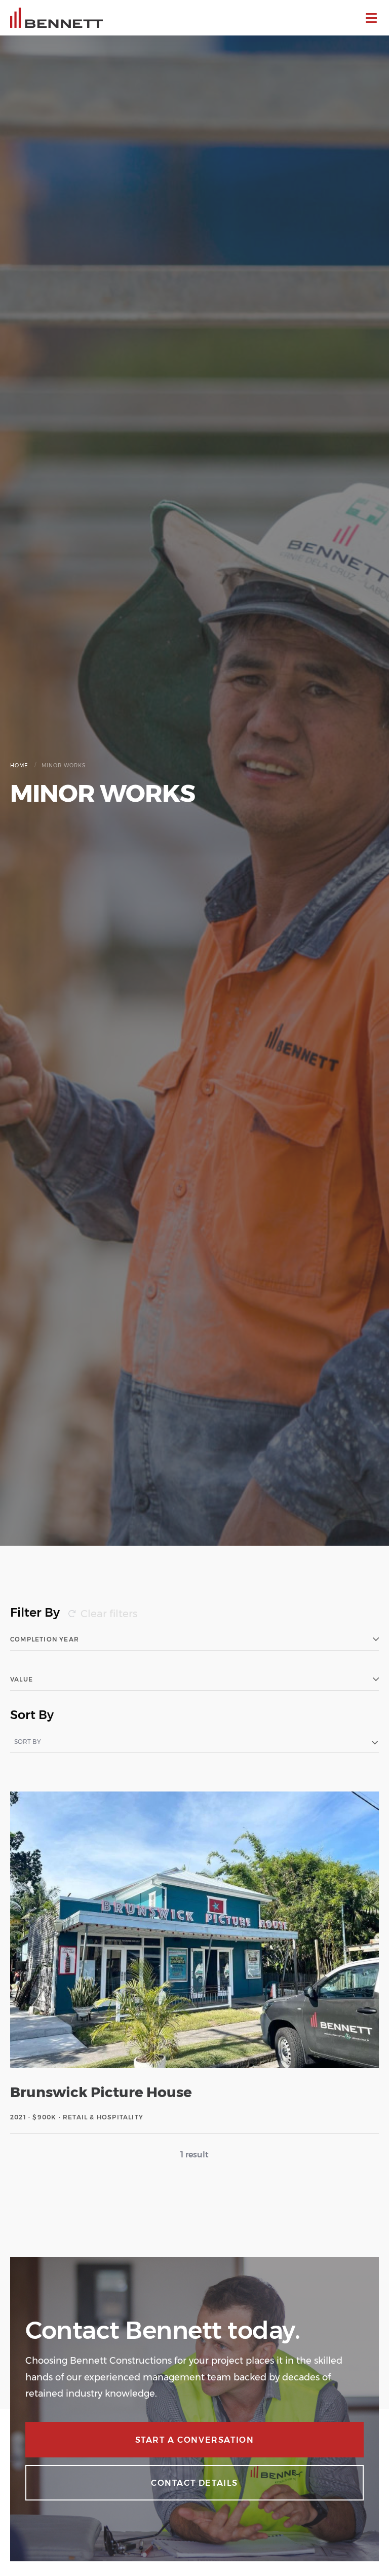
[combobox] (194, 1742)
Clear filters (109, 1614)
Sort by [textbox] (28, 1742)
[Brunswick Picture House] (194, 1962)
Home (19, 766)
